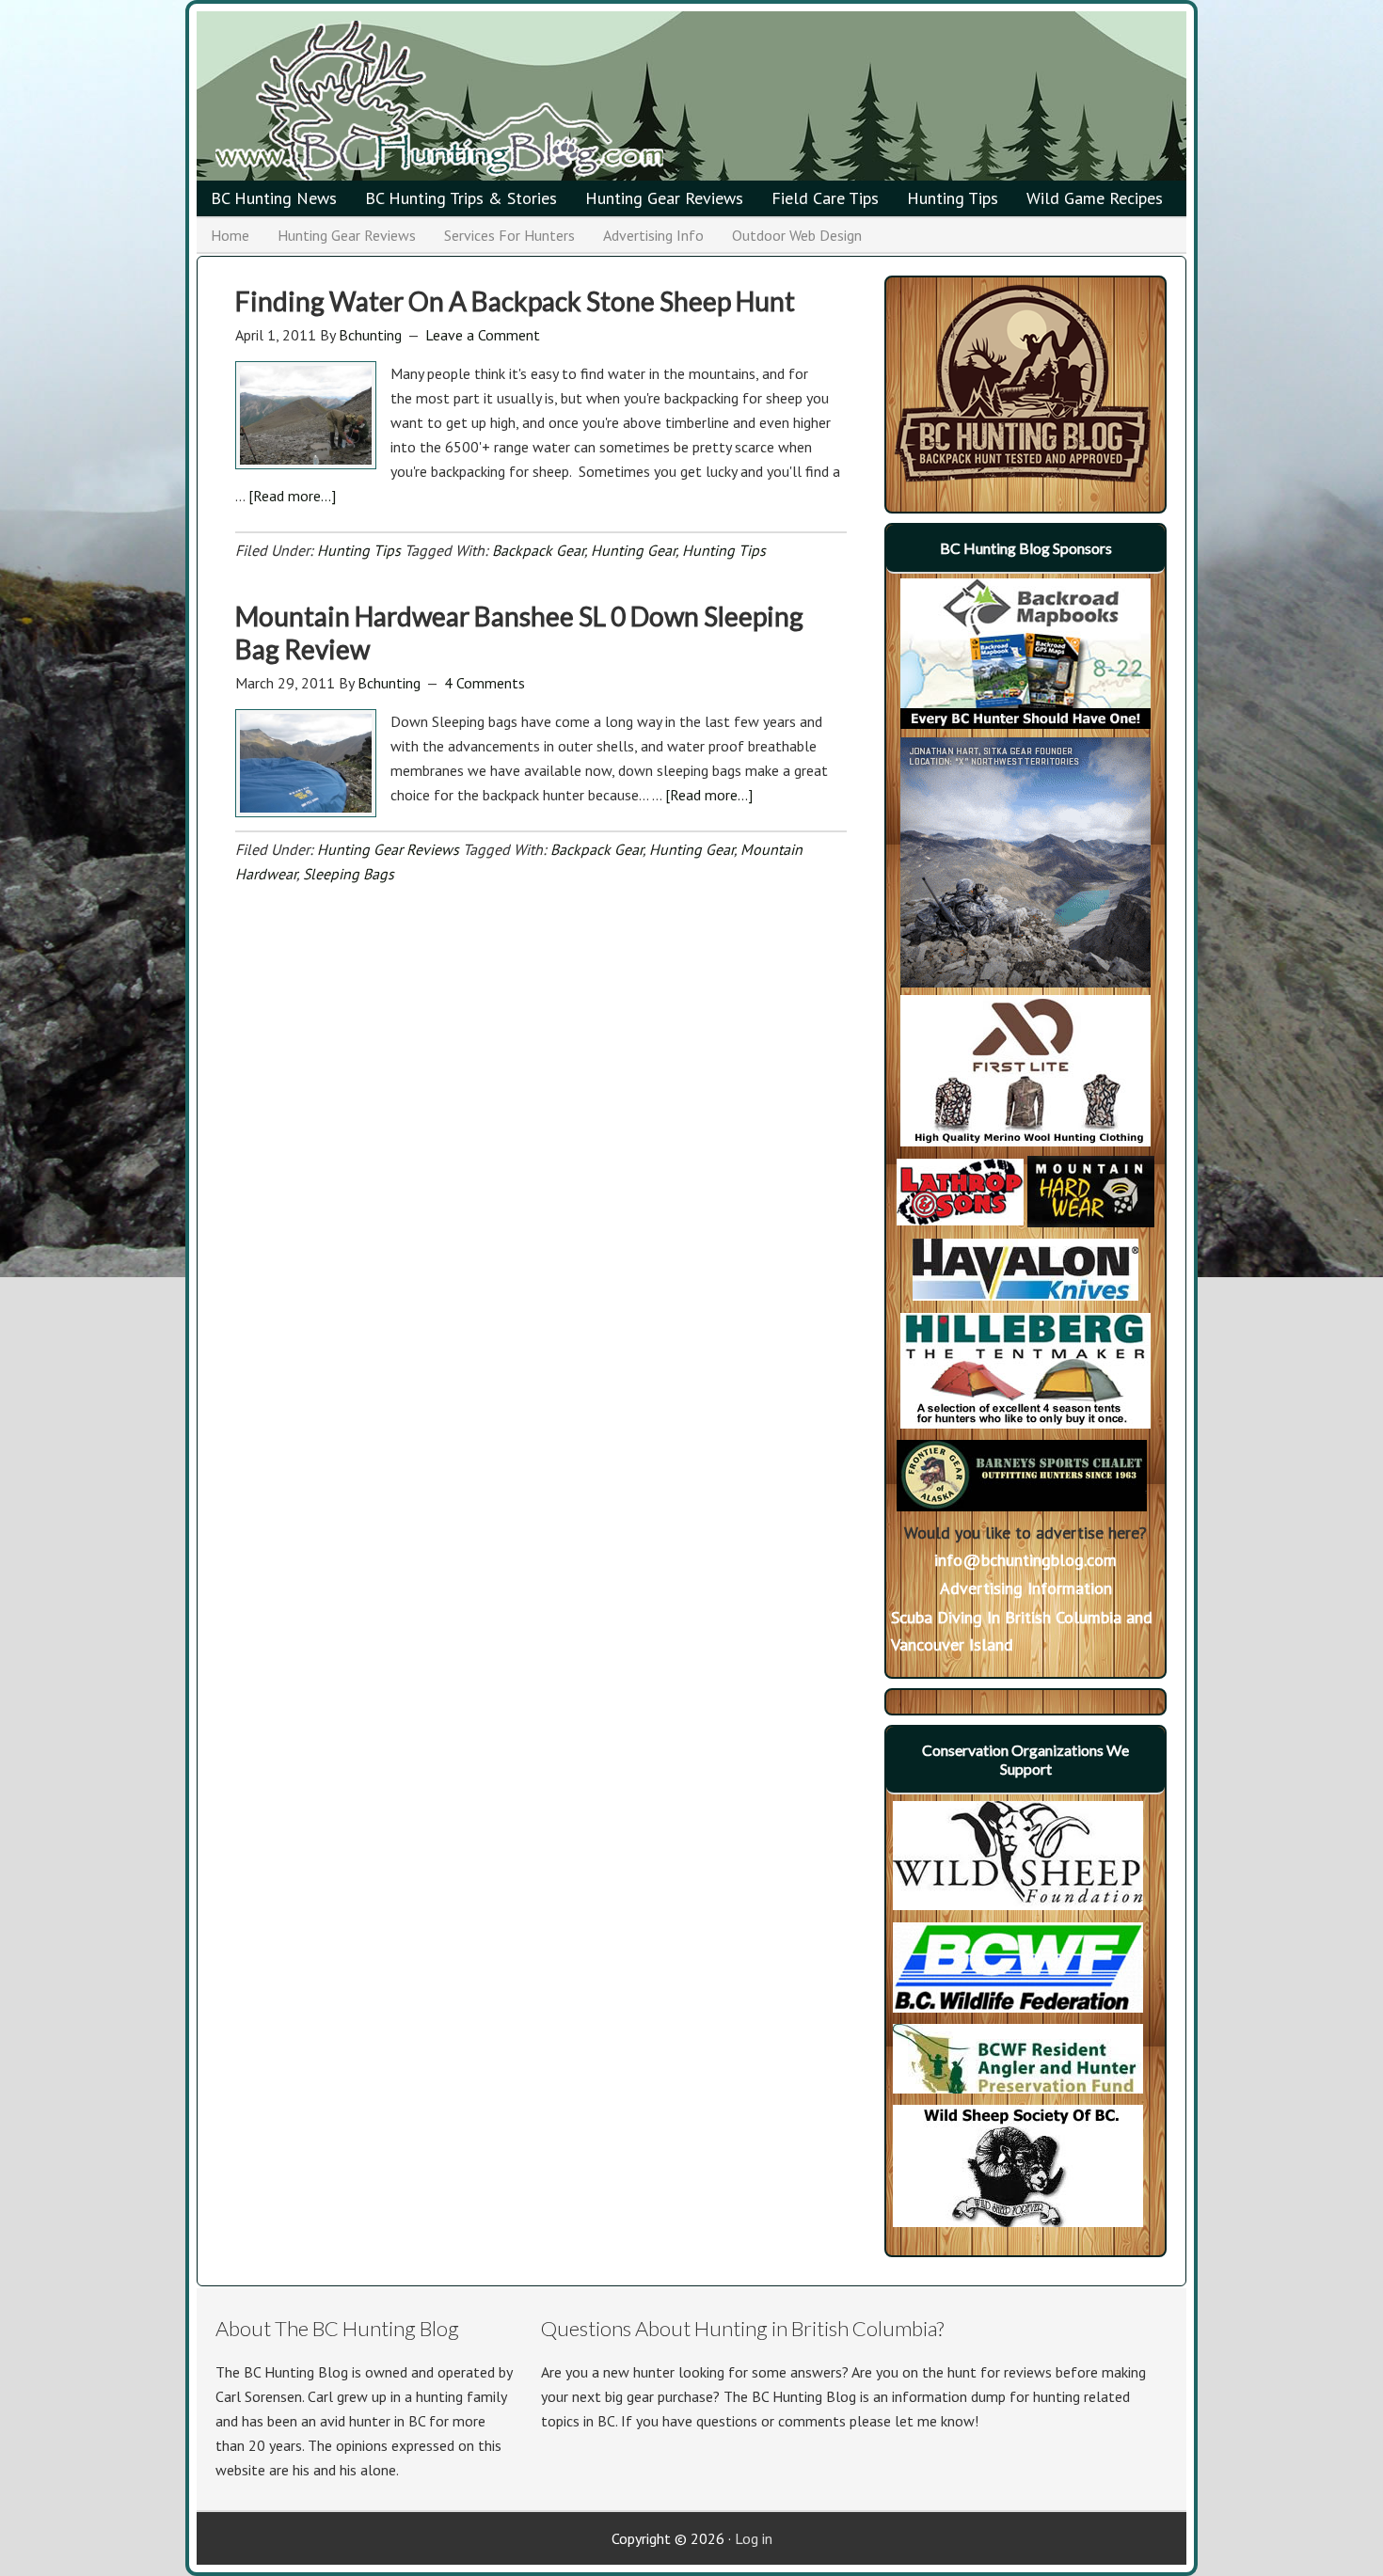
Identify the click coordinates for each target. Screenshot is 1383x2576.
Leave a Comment (483, 335)
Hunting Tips (359, 550)
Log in (754, 2538)
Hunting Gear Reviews (388, 849)
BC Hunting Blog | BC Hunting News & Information (498, 101)
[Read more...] (292, 496)
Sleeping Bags (349, 874)
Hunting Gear (633, 550)
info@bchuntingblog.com (1025, 1560)
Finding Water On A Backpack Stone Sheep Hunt (515, 301)
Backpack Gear (538, 550)
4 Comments (485, 683)
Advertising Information (1026, 1588)
